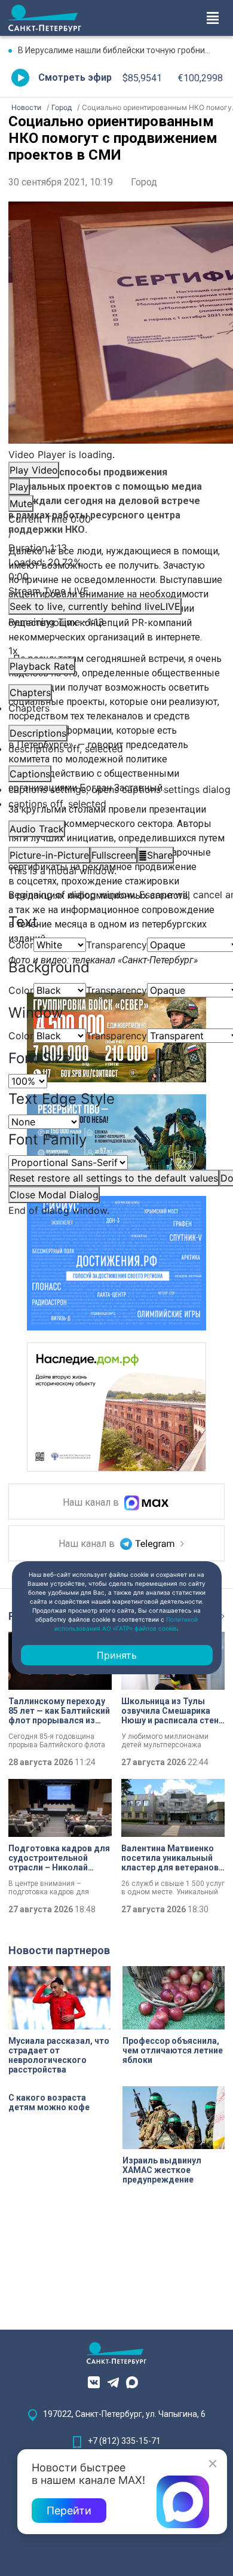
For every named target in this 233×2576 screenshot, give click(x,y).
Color (21, 945)
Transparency (116, 945)
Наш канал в (92, 1503)
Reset (114, 1178)
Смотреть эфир (75, 77)
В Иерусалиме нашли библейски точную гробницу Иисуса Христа (121, 50)
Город (144, 182)
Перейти (69, 2511)
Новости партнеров (59, 1950)
